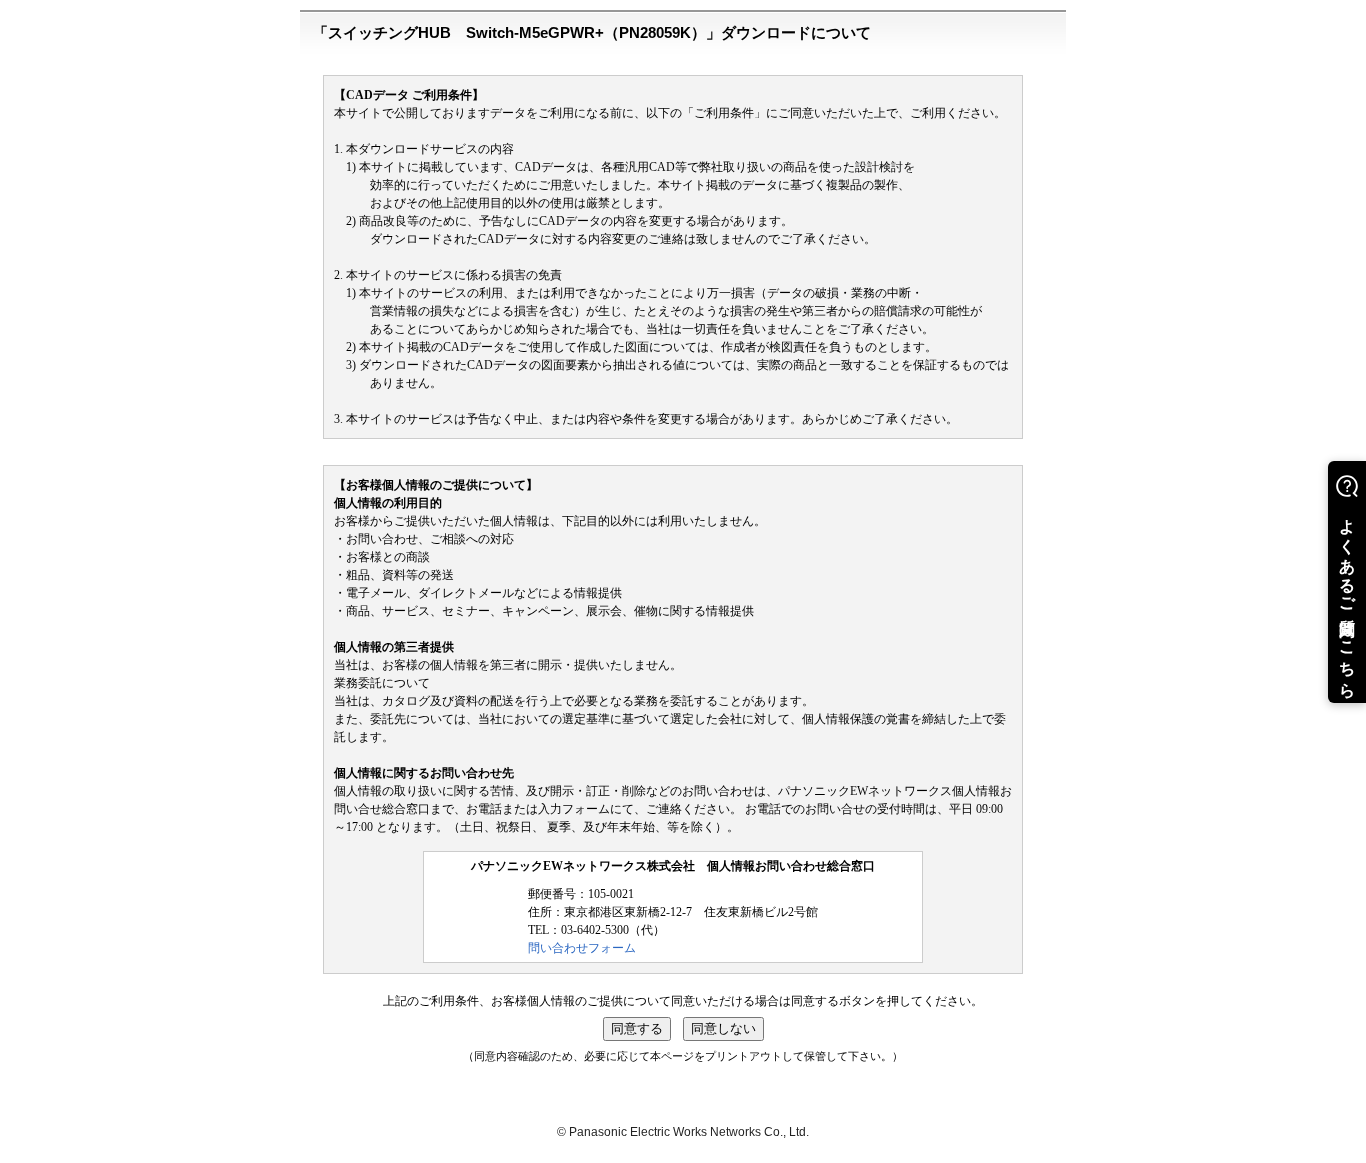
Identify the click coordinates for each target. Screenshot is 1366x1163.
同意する (637, 1028)
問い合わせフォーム (582, 948)
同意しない (723, 1028)
